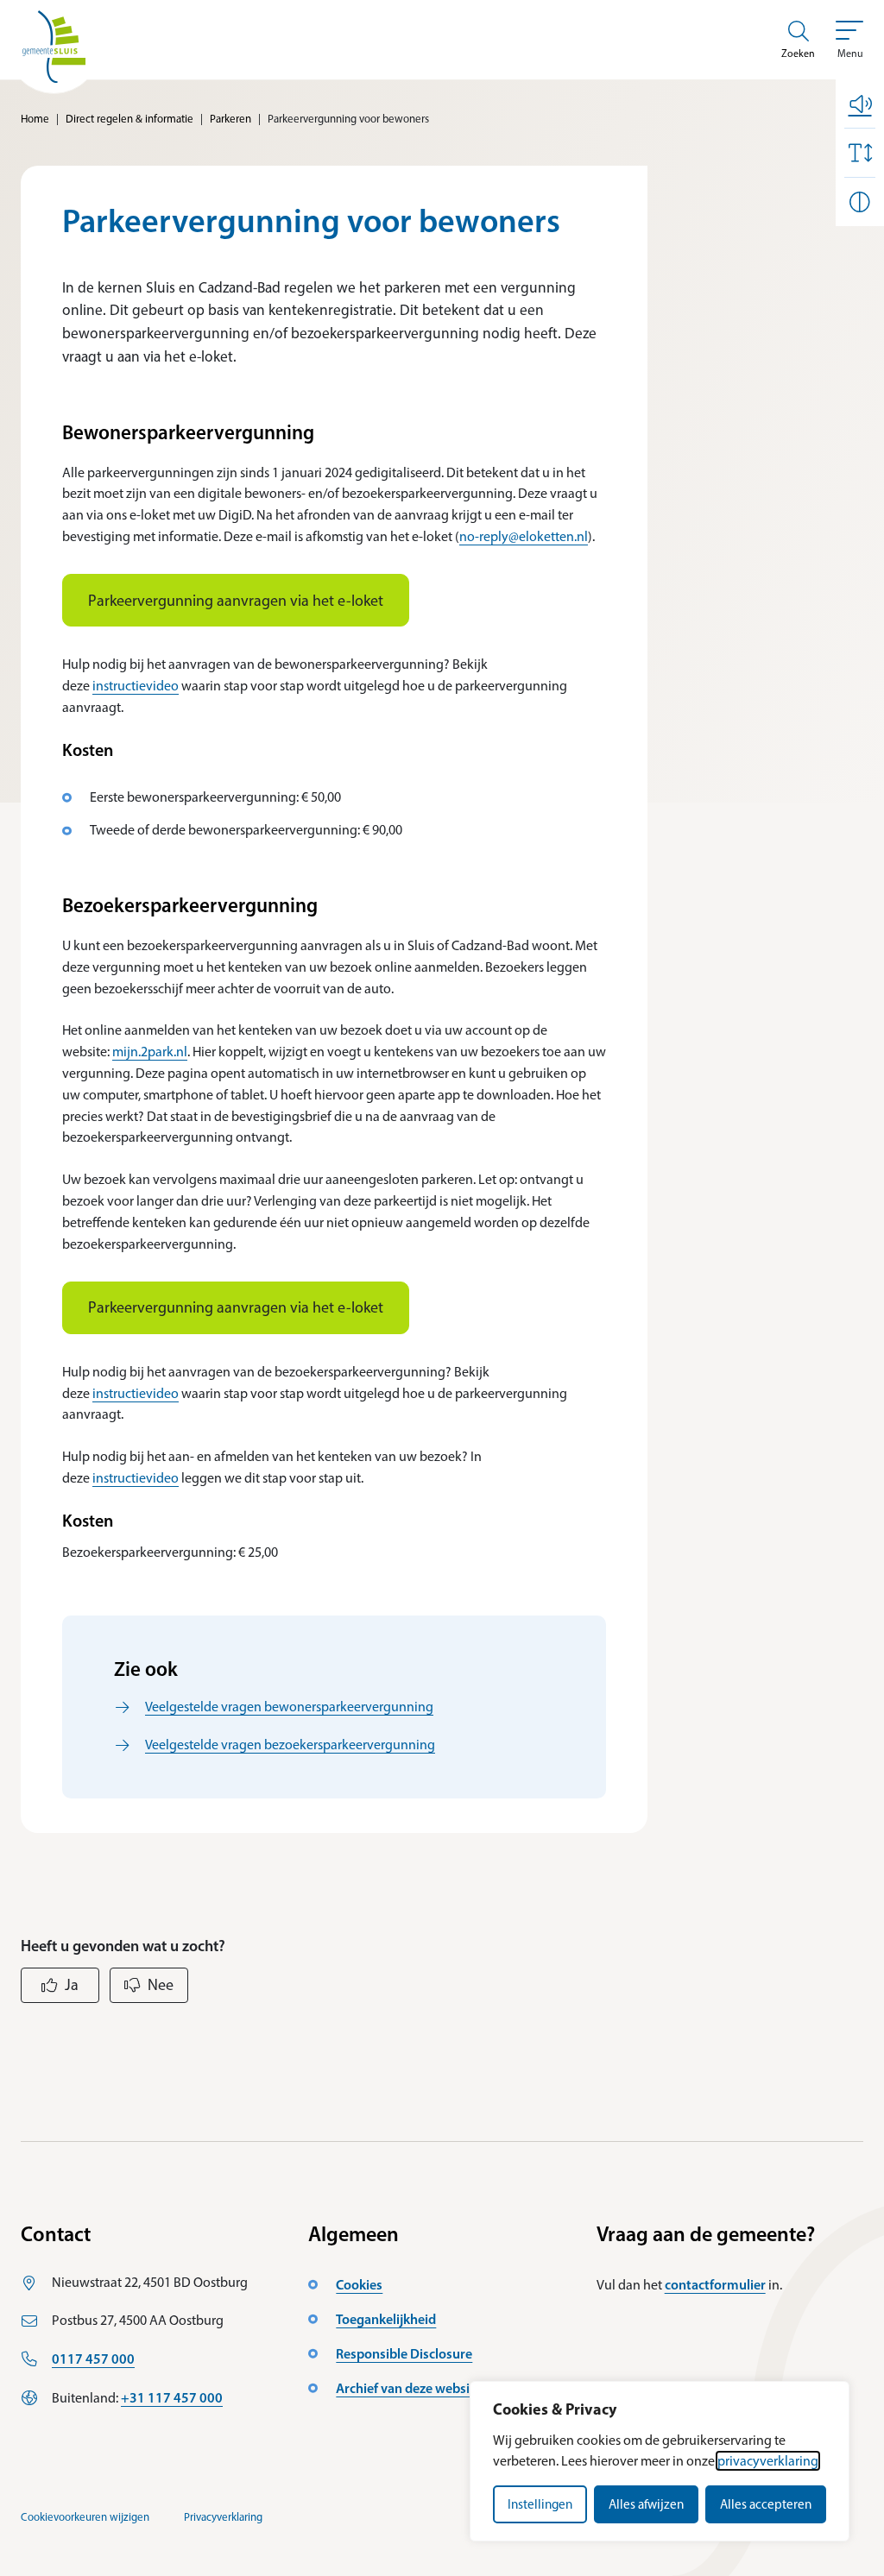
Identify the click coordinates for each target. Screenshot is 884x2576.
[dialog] (660, 2461)
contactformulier (715, 2284)
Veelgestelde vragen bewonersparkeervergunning (289, 1707)
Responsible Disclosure (404, 2353)
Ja (72, 1985)
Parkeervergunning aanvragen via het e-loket (236, 601)
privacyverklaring (768, 2461)
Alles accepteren (766, 2504)
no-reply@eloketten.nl (524, 536)
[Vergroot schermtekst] (860, 153)
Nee (161, 1985)
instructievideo (136, 686)
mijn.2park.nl (150, 1052)
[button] (860, 104)
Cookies (359, 2284)
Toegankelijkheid (386, 2319)
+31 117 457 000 (172, 2397)
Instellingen (540, 2504)
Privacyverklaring (223, 2517)
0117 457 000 (93, 2359)
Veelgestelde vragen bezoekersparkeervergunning (290, 1745)
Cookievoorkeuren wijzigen (85, 2517)
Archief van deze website (409, 2388)
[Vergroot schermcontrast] (860, 202)
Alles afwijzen (646, 2504)
